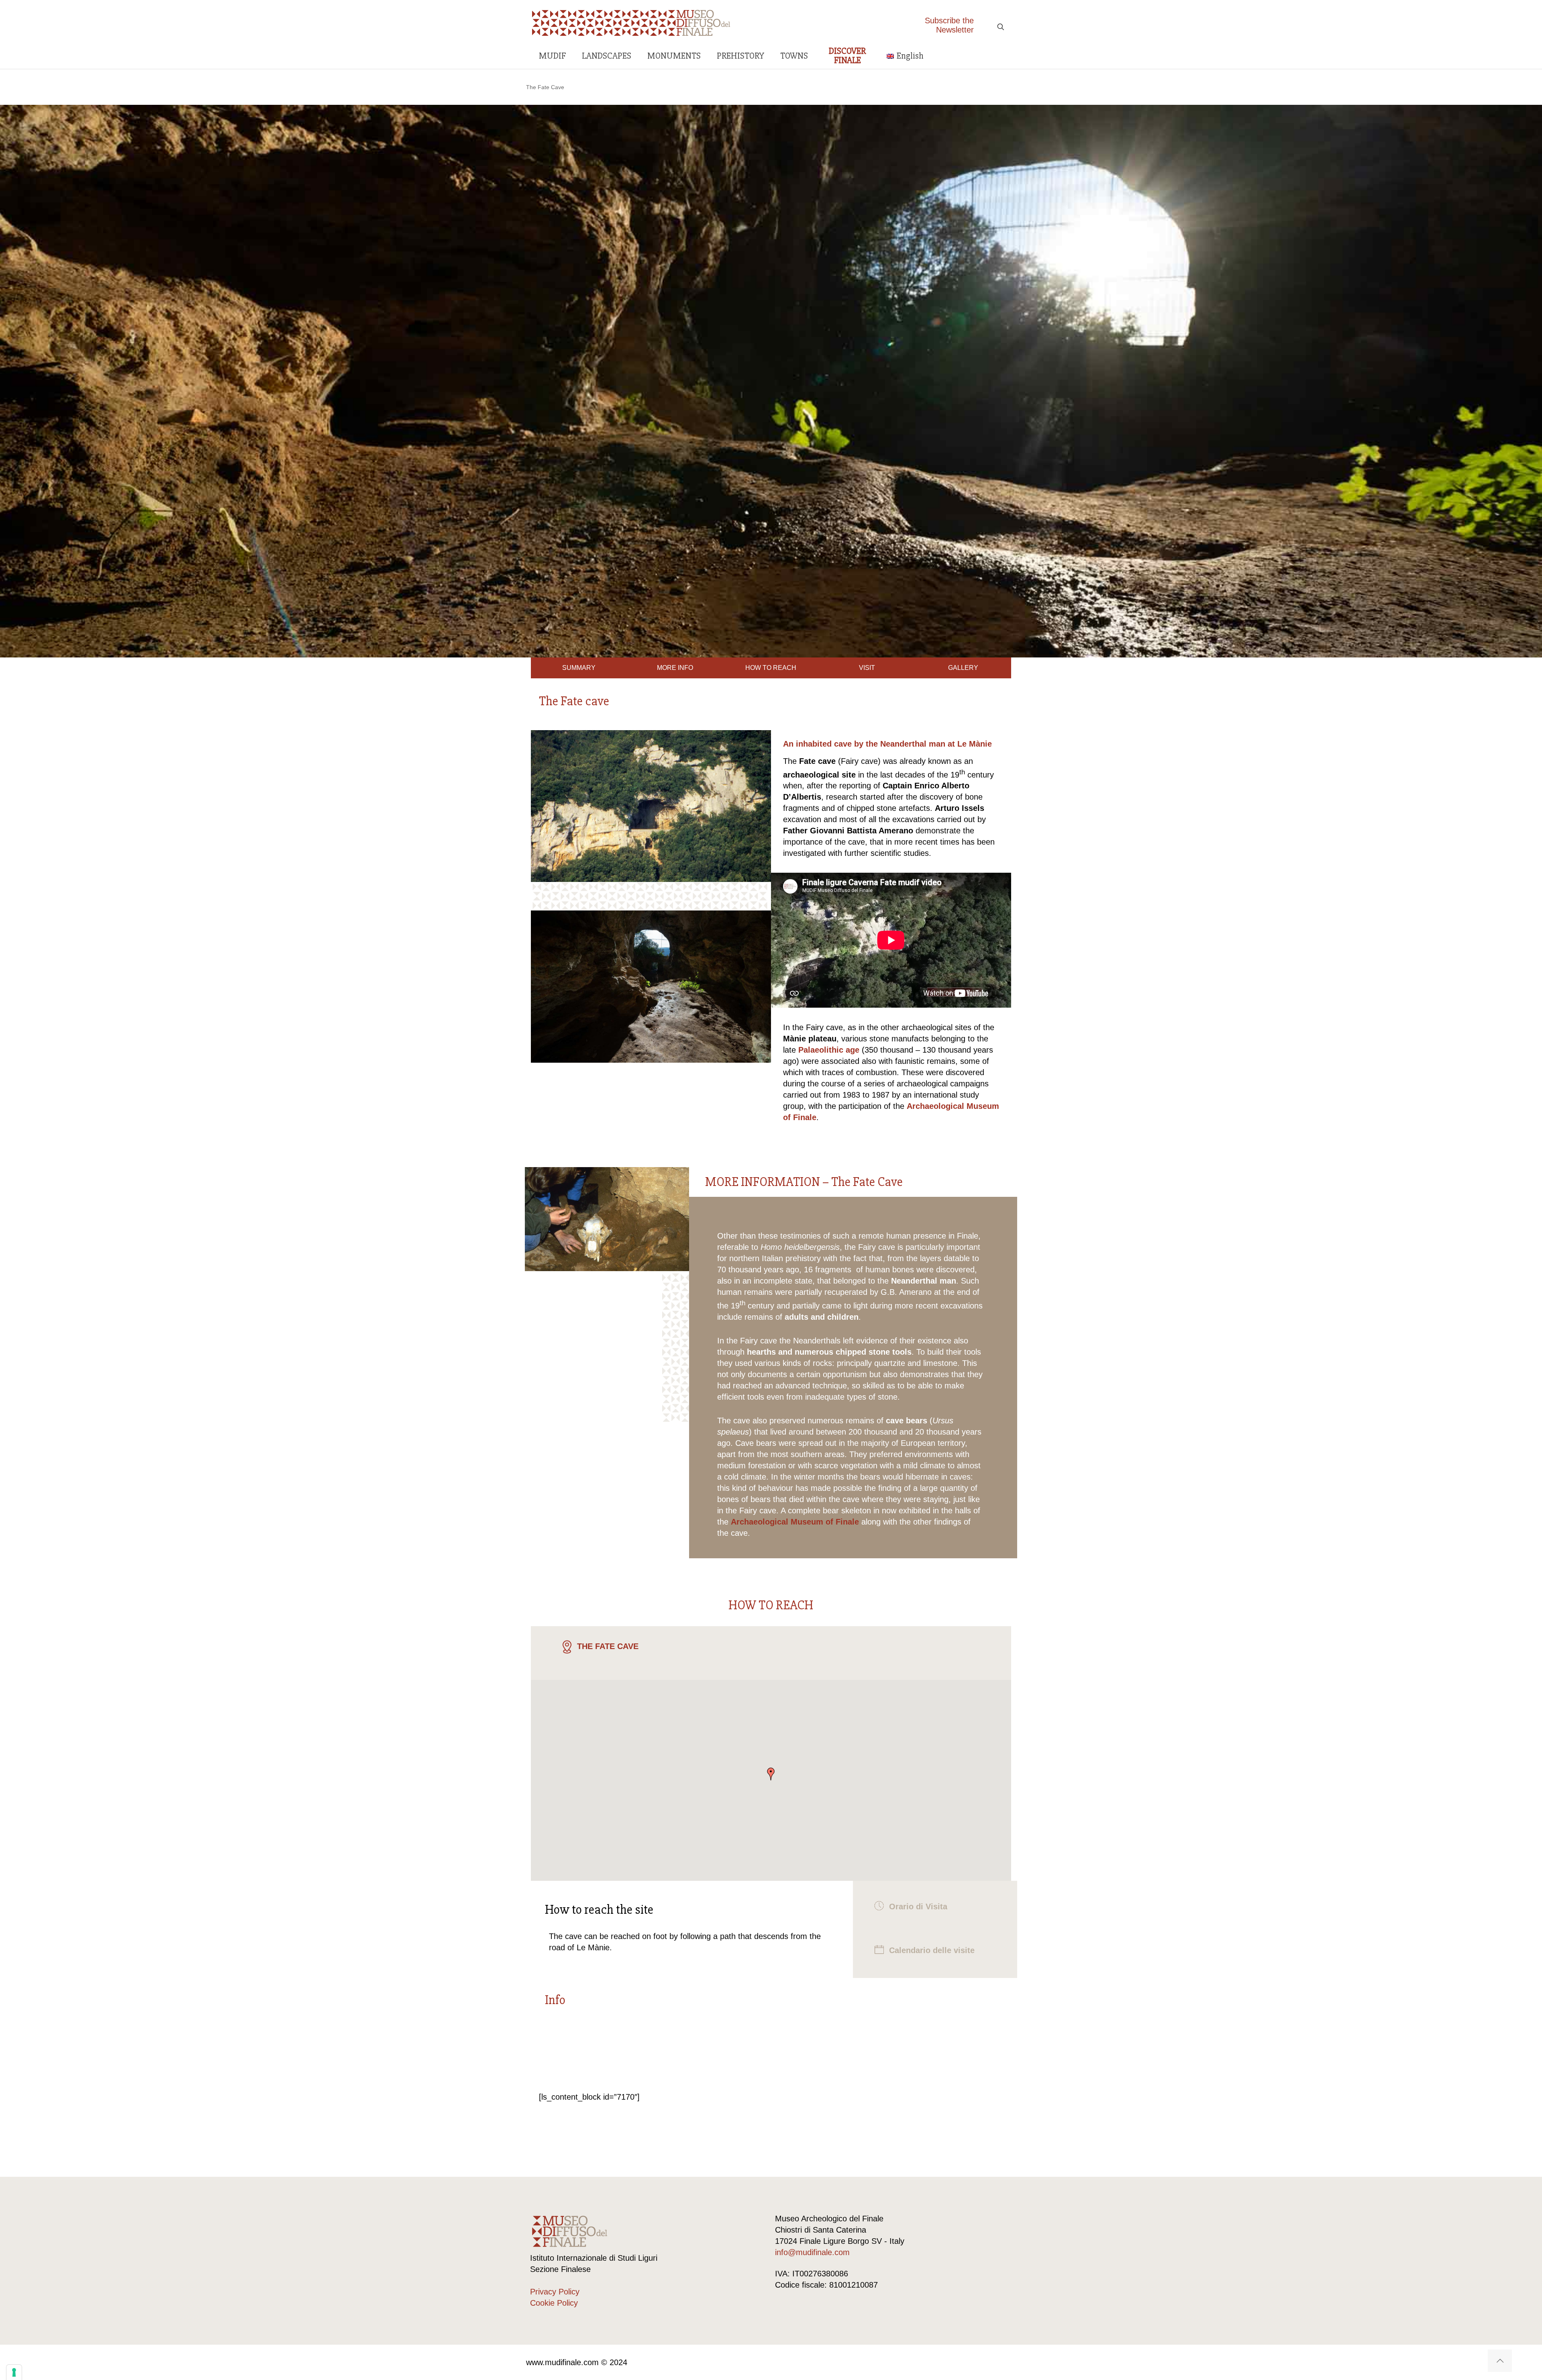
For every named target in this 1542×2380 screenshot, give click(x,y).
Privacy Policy (555, 2292)
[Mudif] (631, 22)
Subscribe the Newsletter (949, 25)
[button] (771, 1774)
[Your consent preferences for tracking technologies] (14, 2372)
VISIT (867, 668)
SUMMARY (579, 668)
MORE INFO (675, 668)
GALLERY (963, 668)
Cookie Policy (554, 2303)
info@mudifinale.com (812, 2252)
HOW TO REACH (771, 668)
